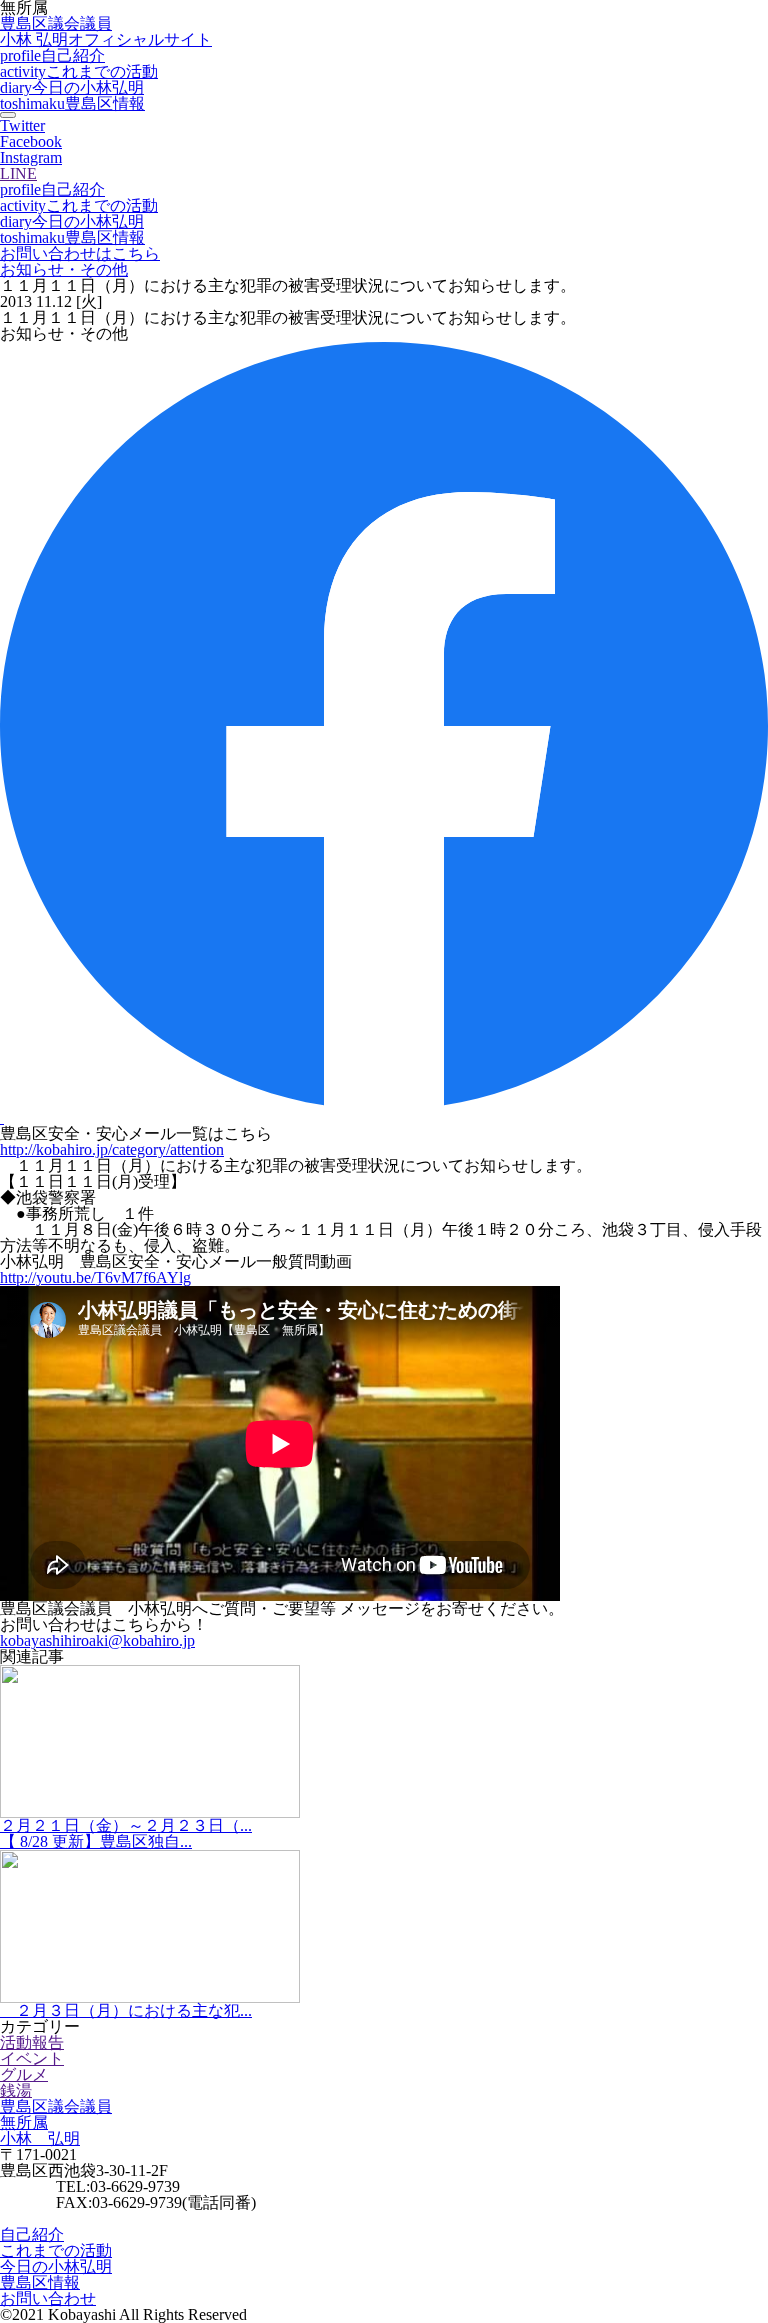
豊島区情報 (72, 103)
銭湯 (16, 2090)
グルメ (24, 2074)
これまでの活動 (79, 71)
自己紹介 (52, 55)
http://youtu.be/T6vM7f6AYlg (95, 1277)
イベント (32, 2058)
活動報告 (32, 2042)
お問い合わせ (48, 2298)
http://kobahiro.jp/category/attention (112, 1149)
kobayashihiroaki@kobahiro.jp (97, 1640)
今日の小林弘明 (72, 87)
